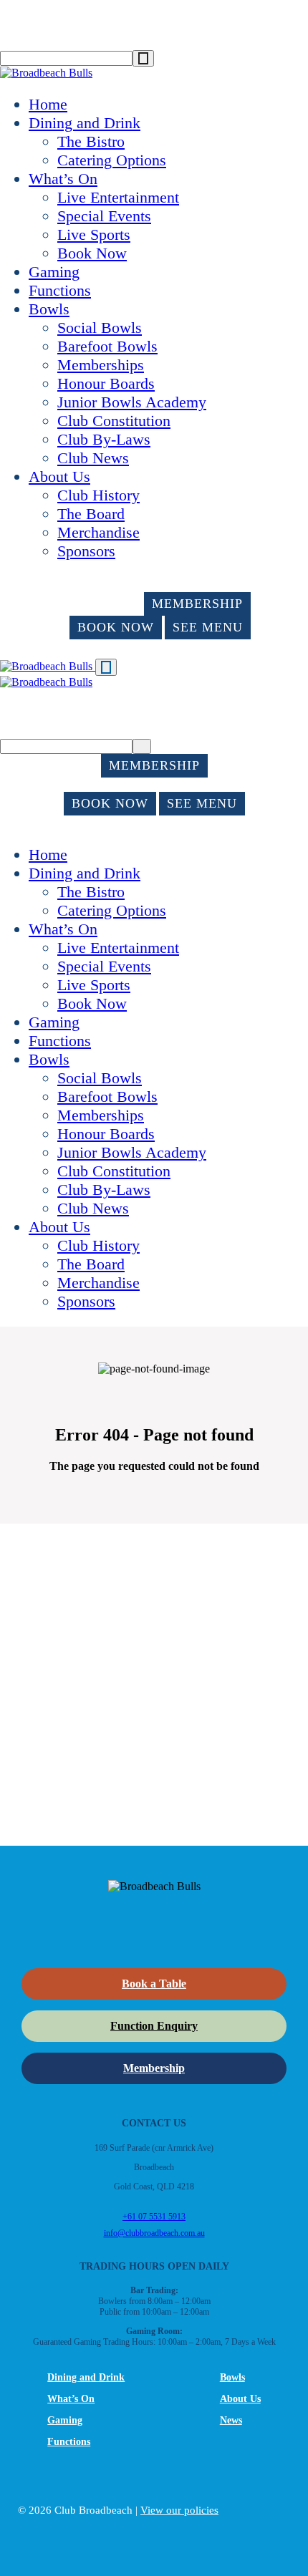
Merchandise (98, 532)
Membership (154, 2068)
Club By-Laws (104, 439)
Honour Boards (106, 383)
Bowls (49, 309)
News (231, 2420)
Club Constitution (114, 421)
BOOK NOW (116, 627)
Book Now (92, 253)
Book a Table (154, 1984)
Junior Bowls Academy (132, 402)
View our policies (179, 2510)
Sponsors (86, 551)
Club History (98, 495)
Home (48, 104)
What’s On (63, 179)
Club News (93, 458)
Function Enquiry (154, 2026)
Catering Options (112, 160)
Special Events (104, 216)
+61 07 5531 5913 (154, 2217)
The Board (91, 514)
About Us (59, 476)
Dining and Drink (85, 123)
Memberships (101, 365)
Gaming (54, 272)
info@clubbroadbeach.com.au (154, 2233)
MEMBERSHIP (197, 604)
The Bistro (91, 141)
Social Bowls (100, 328)
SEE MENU (208, 627)
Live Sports (94, 234)
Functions (60, 290)
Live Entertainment (118, 197)
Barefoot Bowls (107, 346)
